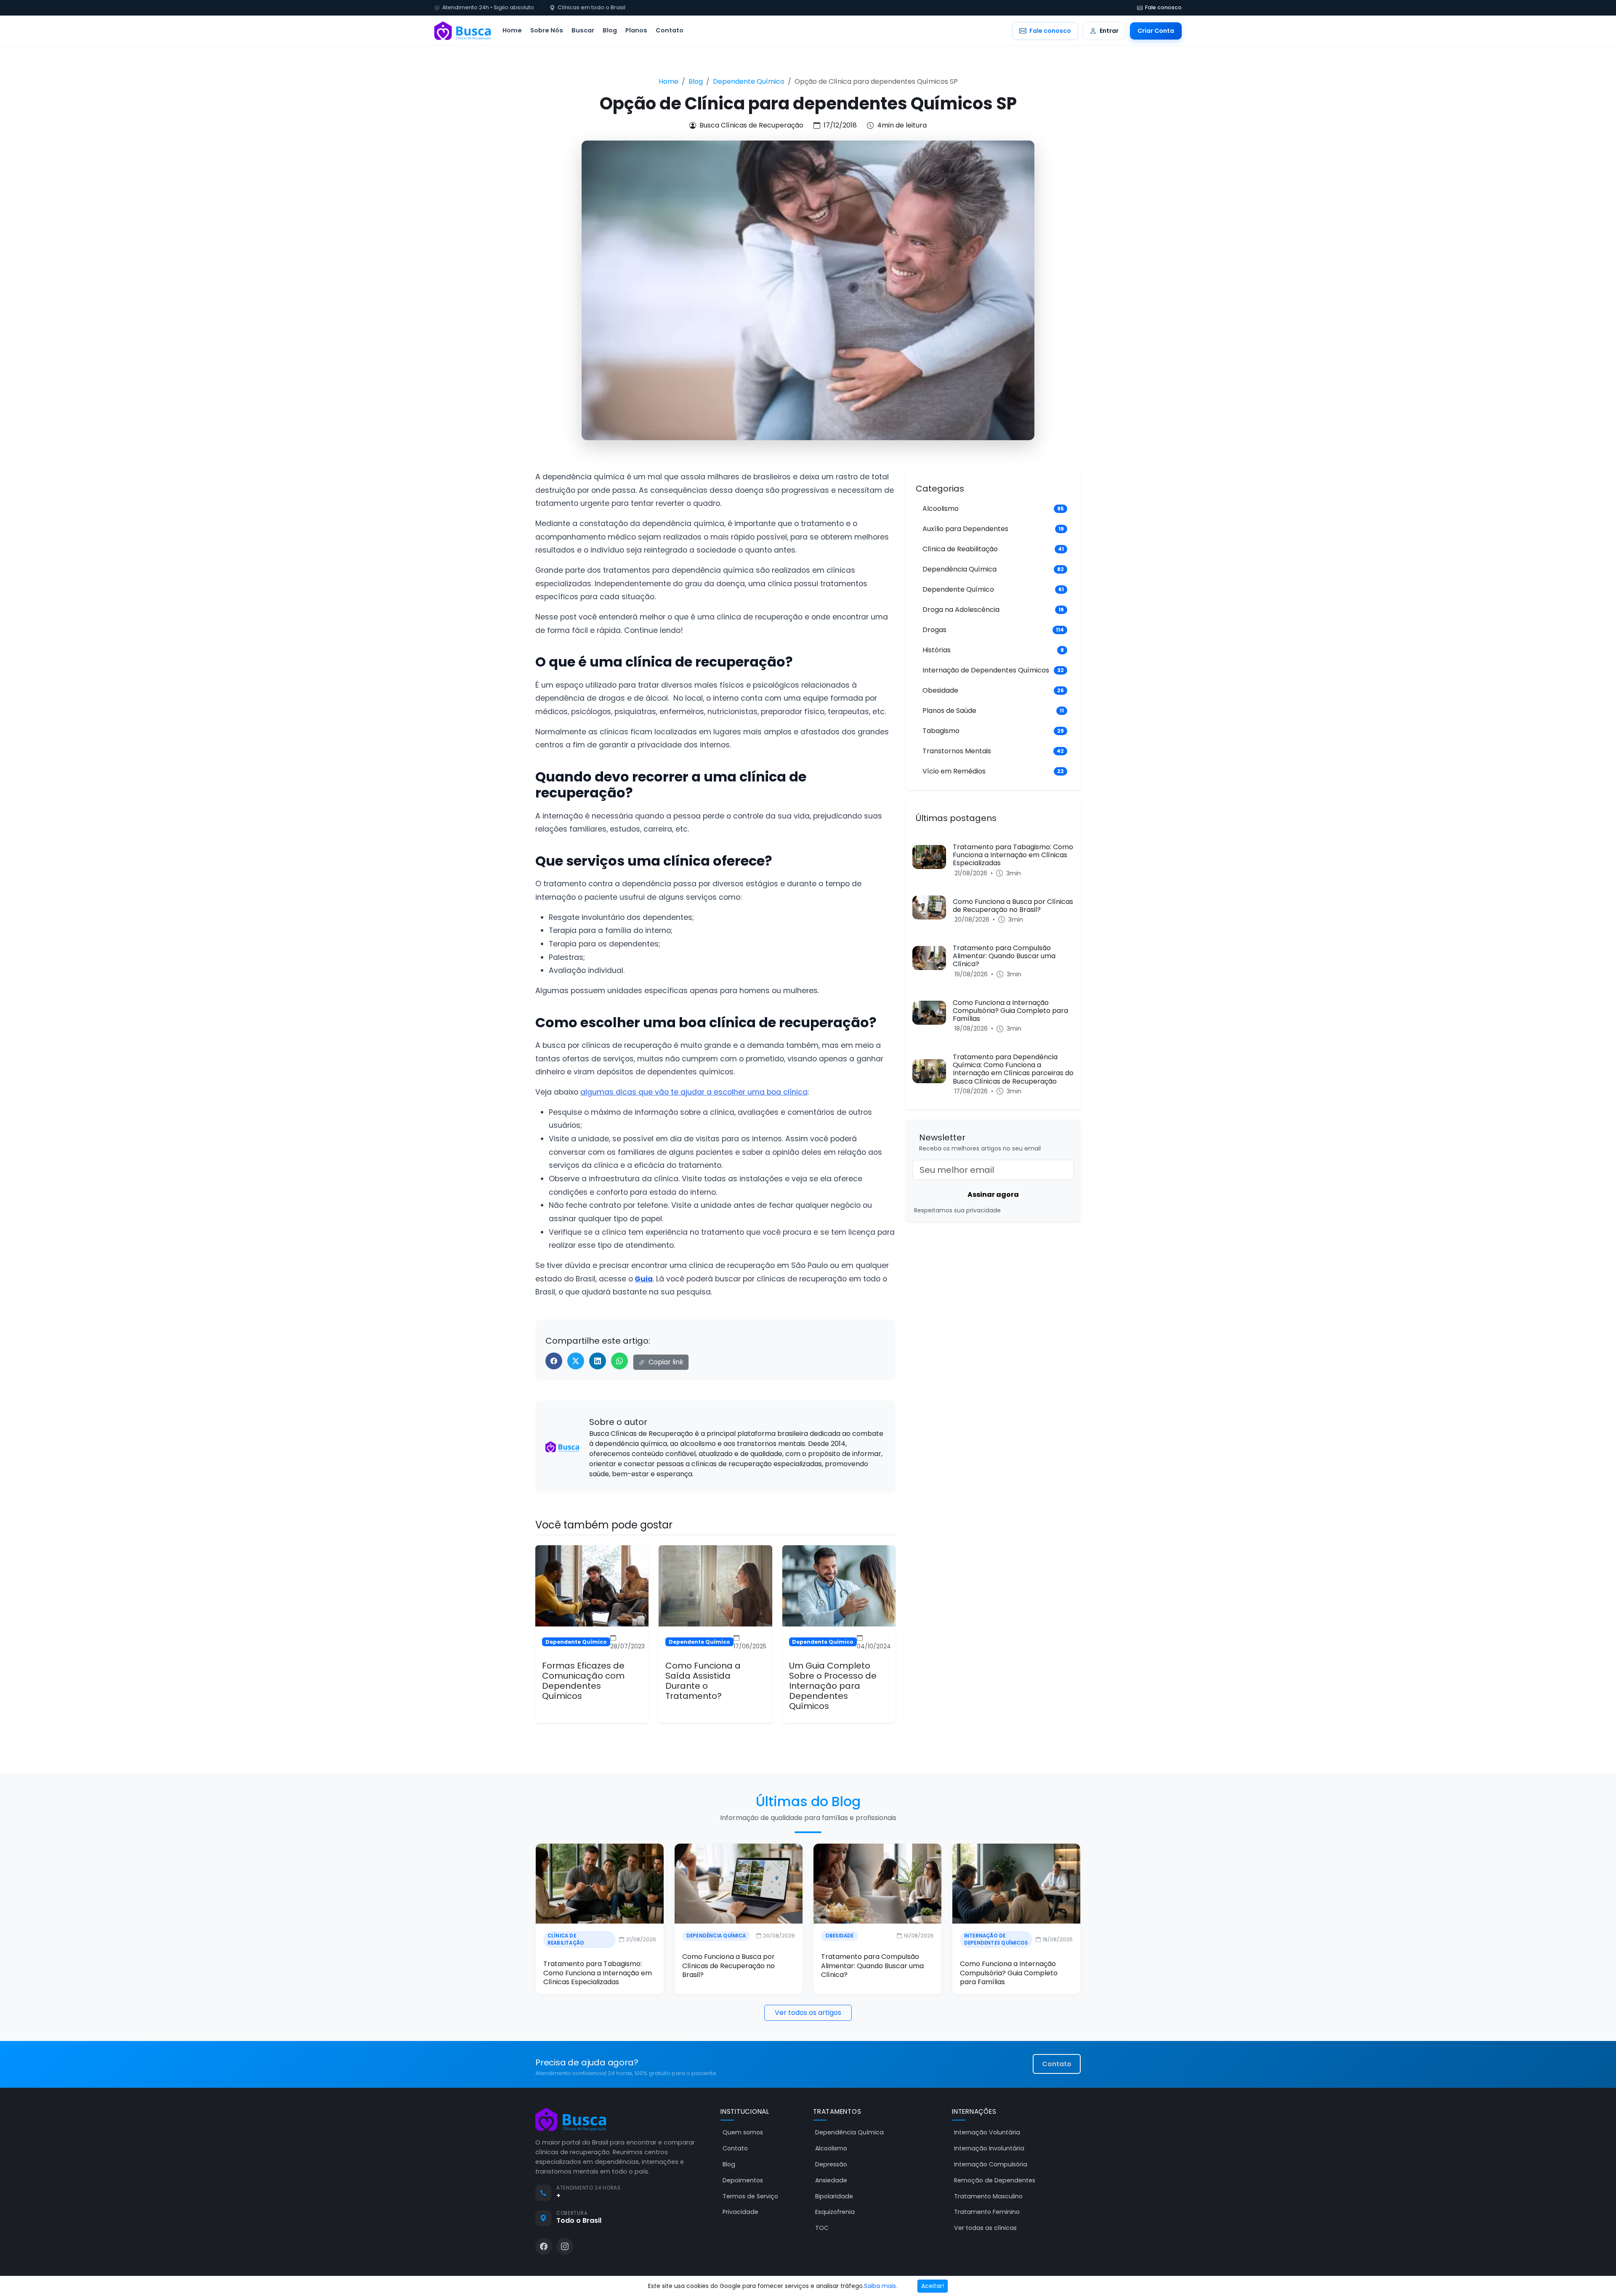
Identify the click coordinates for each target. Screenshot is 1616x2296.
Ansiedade (831, 2180)
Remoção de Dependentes (995, 2180)
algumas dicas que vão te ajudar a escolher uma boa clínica (694, 1092)
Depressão (831, 2164)
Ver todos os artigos (808, 2013)
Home (512, 30)
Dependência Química (716, 1936)
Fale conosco (1163, 7)
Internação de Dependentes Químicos (996, 1939)
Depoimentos (743, 2180)
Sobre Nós (547, 30)
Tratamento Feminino (987, 2212)
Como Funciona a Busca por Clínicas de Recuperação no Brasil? (728, 1966)
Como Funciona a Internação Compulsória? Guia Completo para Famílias (1009, 1973)
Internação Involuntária (989, 2148)
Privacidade (740, 2212)
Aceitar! (933, 2286)
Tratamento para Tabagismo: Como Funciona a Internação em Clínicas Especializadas (598, 1973)
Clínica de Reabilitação (566, 1939)
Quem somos (743, 2132)
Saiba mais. (881, 2286)
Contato (670, 30)
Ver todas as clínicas (985, 2228)
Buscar (583, 30)
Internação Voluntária (987, 2132)
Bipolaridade (834, 2196)
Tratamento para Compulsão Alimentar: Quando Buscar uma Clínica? (872, 1966)
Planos (636, 30)
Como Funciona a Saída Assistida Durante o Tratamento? (703, 1681)
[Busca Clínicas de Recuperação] (462, 31)
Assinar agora (993, 1195)
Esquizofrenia (835, 2212)
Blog (610, 30)
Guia (644, 1279)
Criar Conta (1156, 31)
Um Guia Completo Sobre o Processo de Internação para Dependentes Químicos (833, 1686)
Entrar (1109, 31)
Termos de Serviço (750, 2196)
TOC (822, 2228)
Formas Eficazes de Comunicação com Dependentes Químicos (583, 1681)
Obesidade (840, 1936)
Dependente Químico (749, 81)
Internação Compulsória (991, 2164)
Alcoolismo (831, 2148)
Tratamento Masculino (988, 2196)
